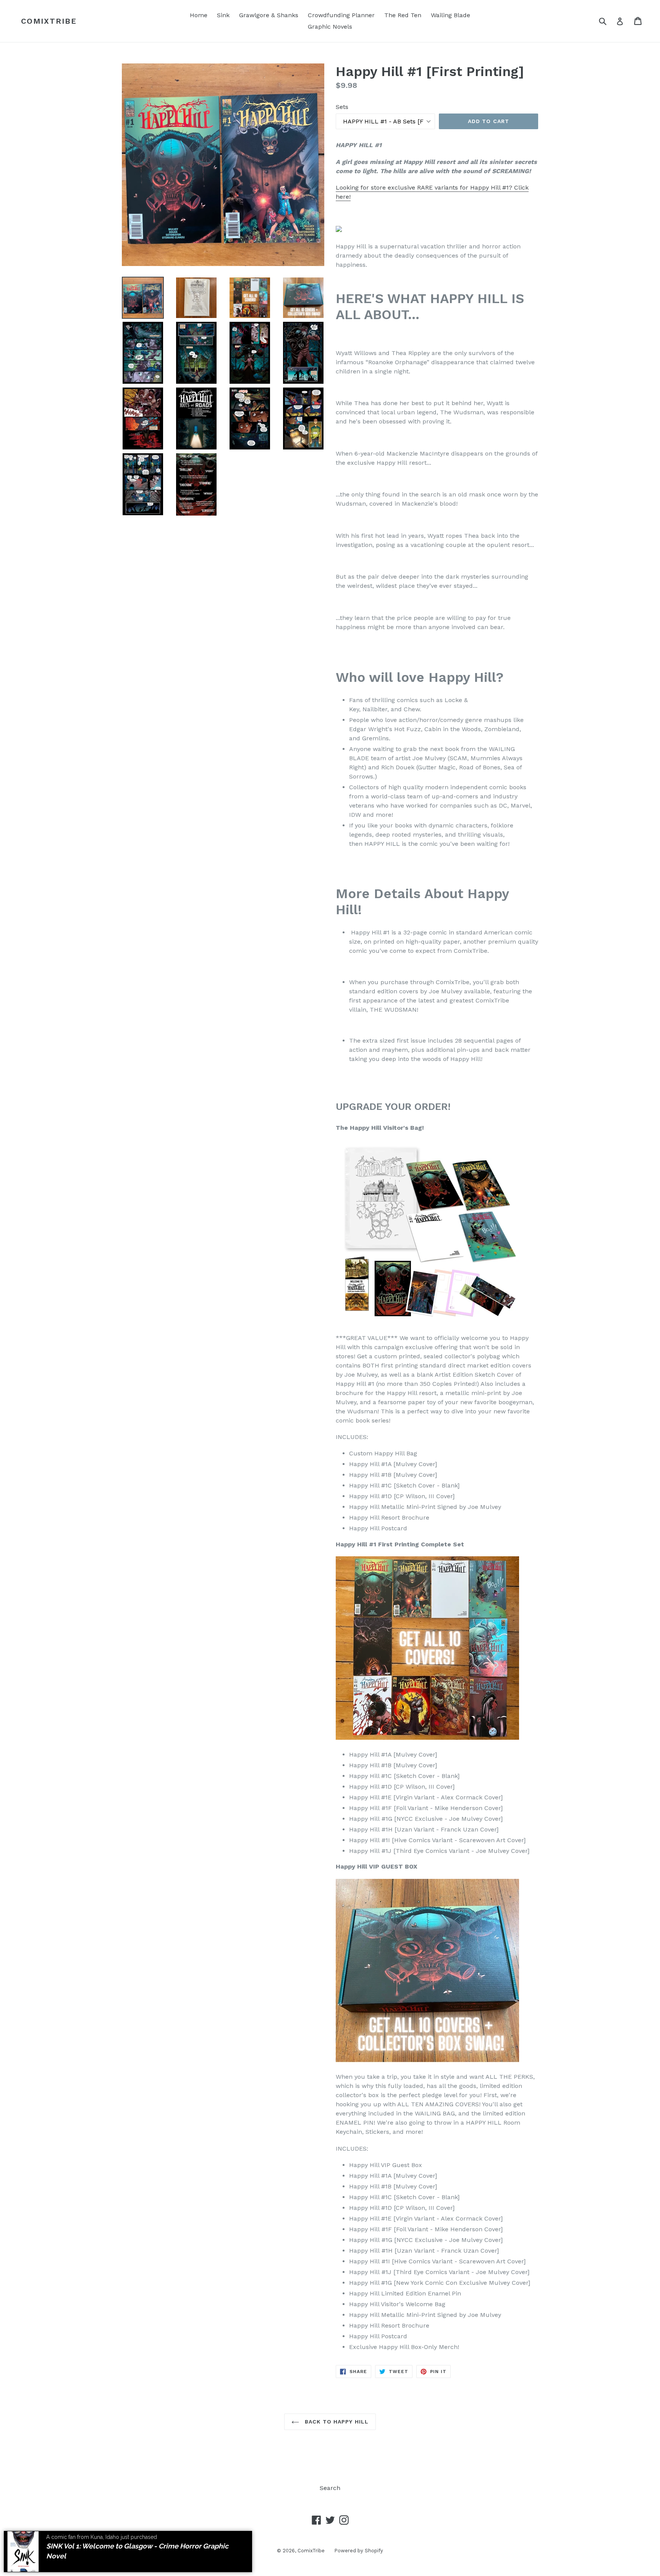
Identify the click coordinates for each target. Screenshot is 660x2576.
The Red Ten (403, 15)
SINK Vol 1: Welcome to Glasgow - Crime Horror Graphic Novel (137, 2551)
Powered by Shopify (359, 2551)
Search (330, 2488)
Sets (342, 107)
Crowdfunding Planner (341, 15)
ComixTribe (49, 21)
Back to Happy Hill (336, 2422)
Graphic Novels (330, 27)
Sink (223, 15)
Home (199, 15)
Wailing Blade (451, 15)
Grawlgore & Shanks (269, 15)
